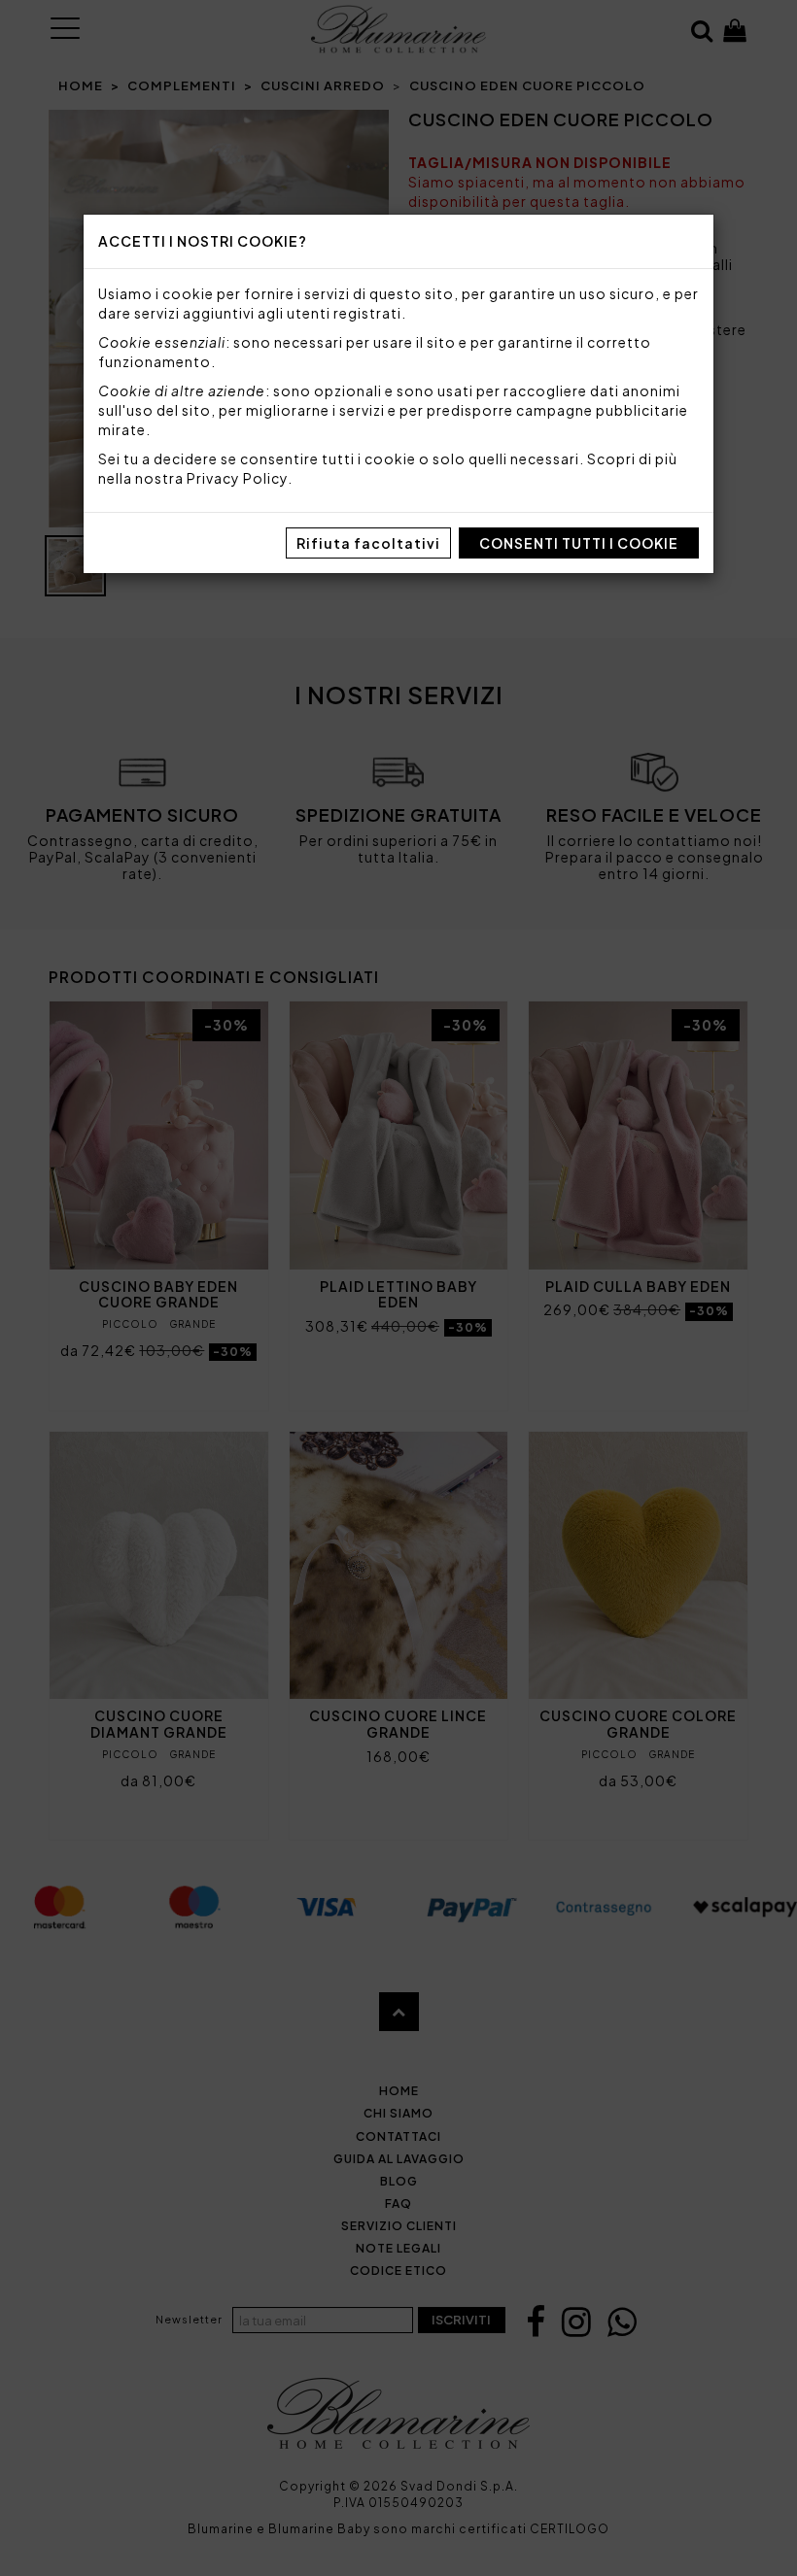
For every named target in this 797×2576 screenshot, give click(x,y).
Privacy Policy (237, 478)
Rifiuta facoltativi (368, 543)
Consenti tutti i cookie (579, 543)
